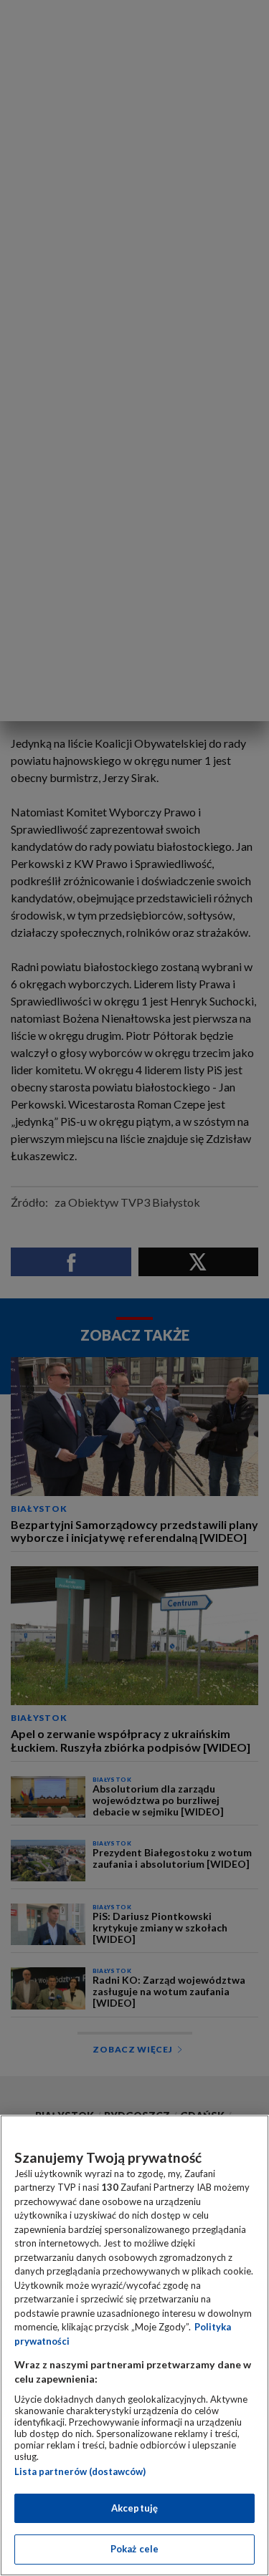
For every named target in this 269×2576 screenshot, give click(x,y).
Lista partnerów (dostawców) (80, 2471)
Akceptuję (134, 2508)
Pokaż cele (134, 2549)
